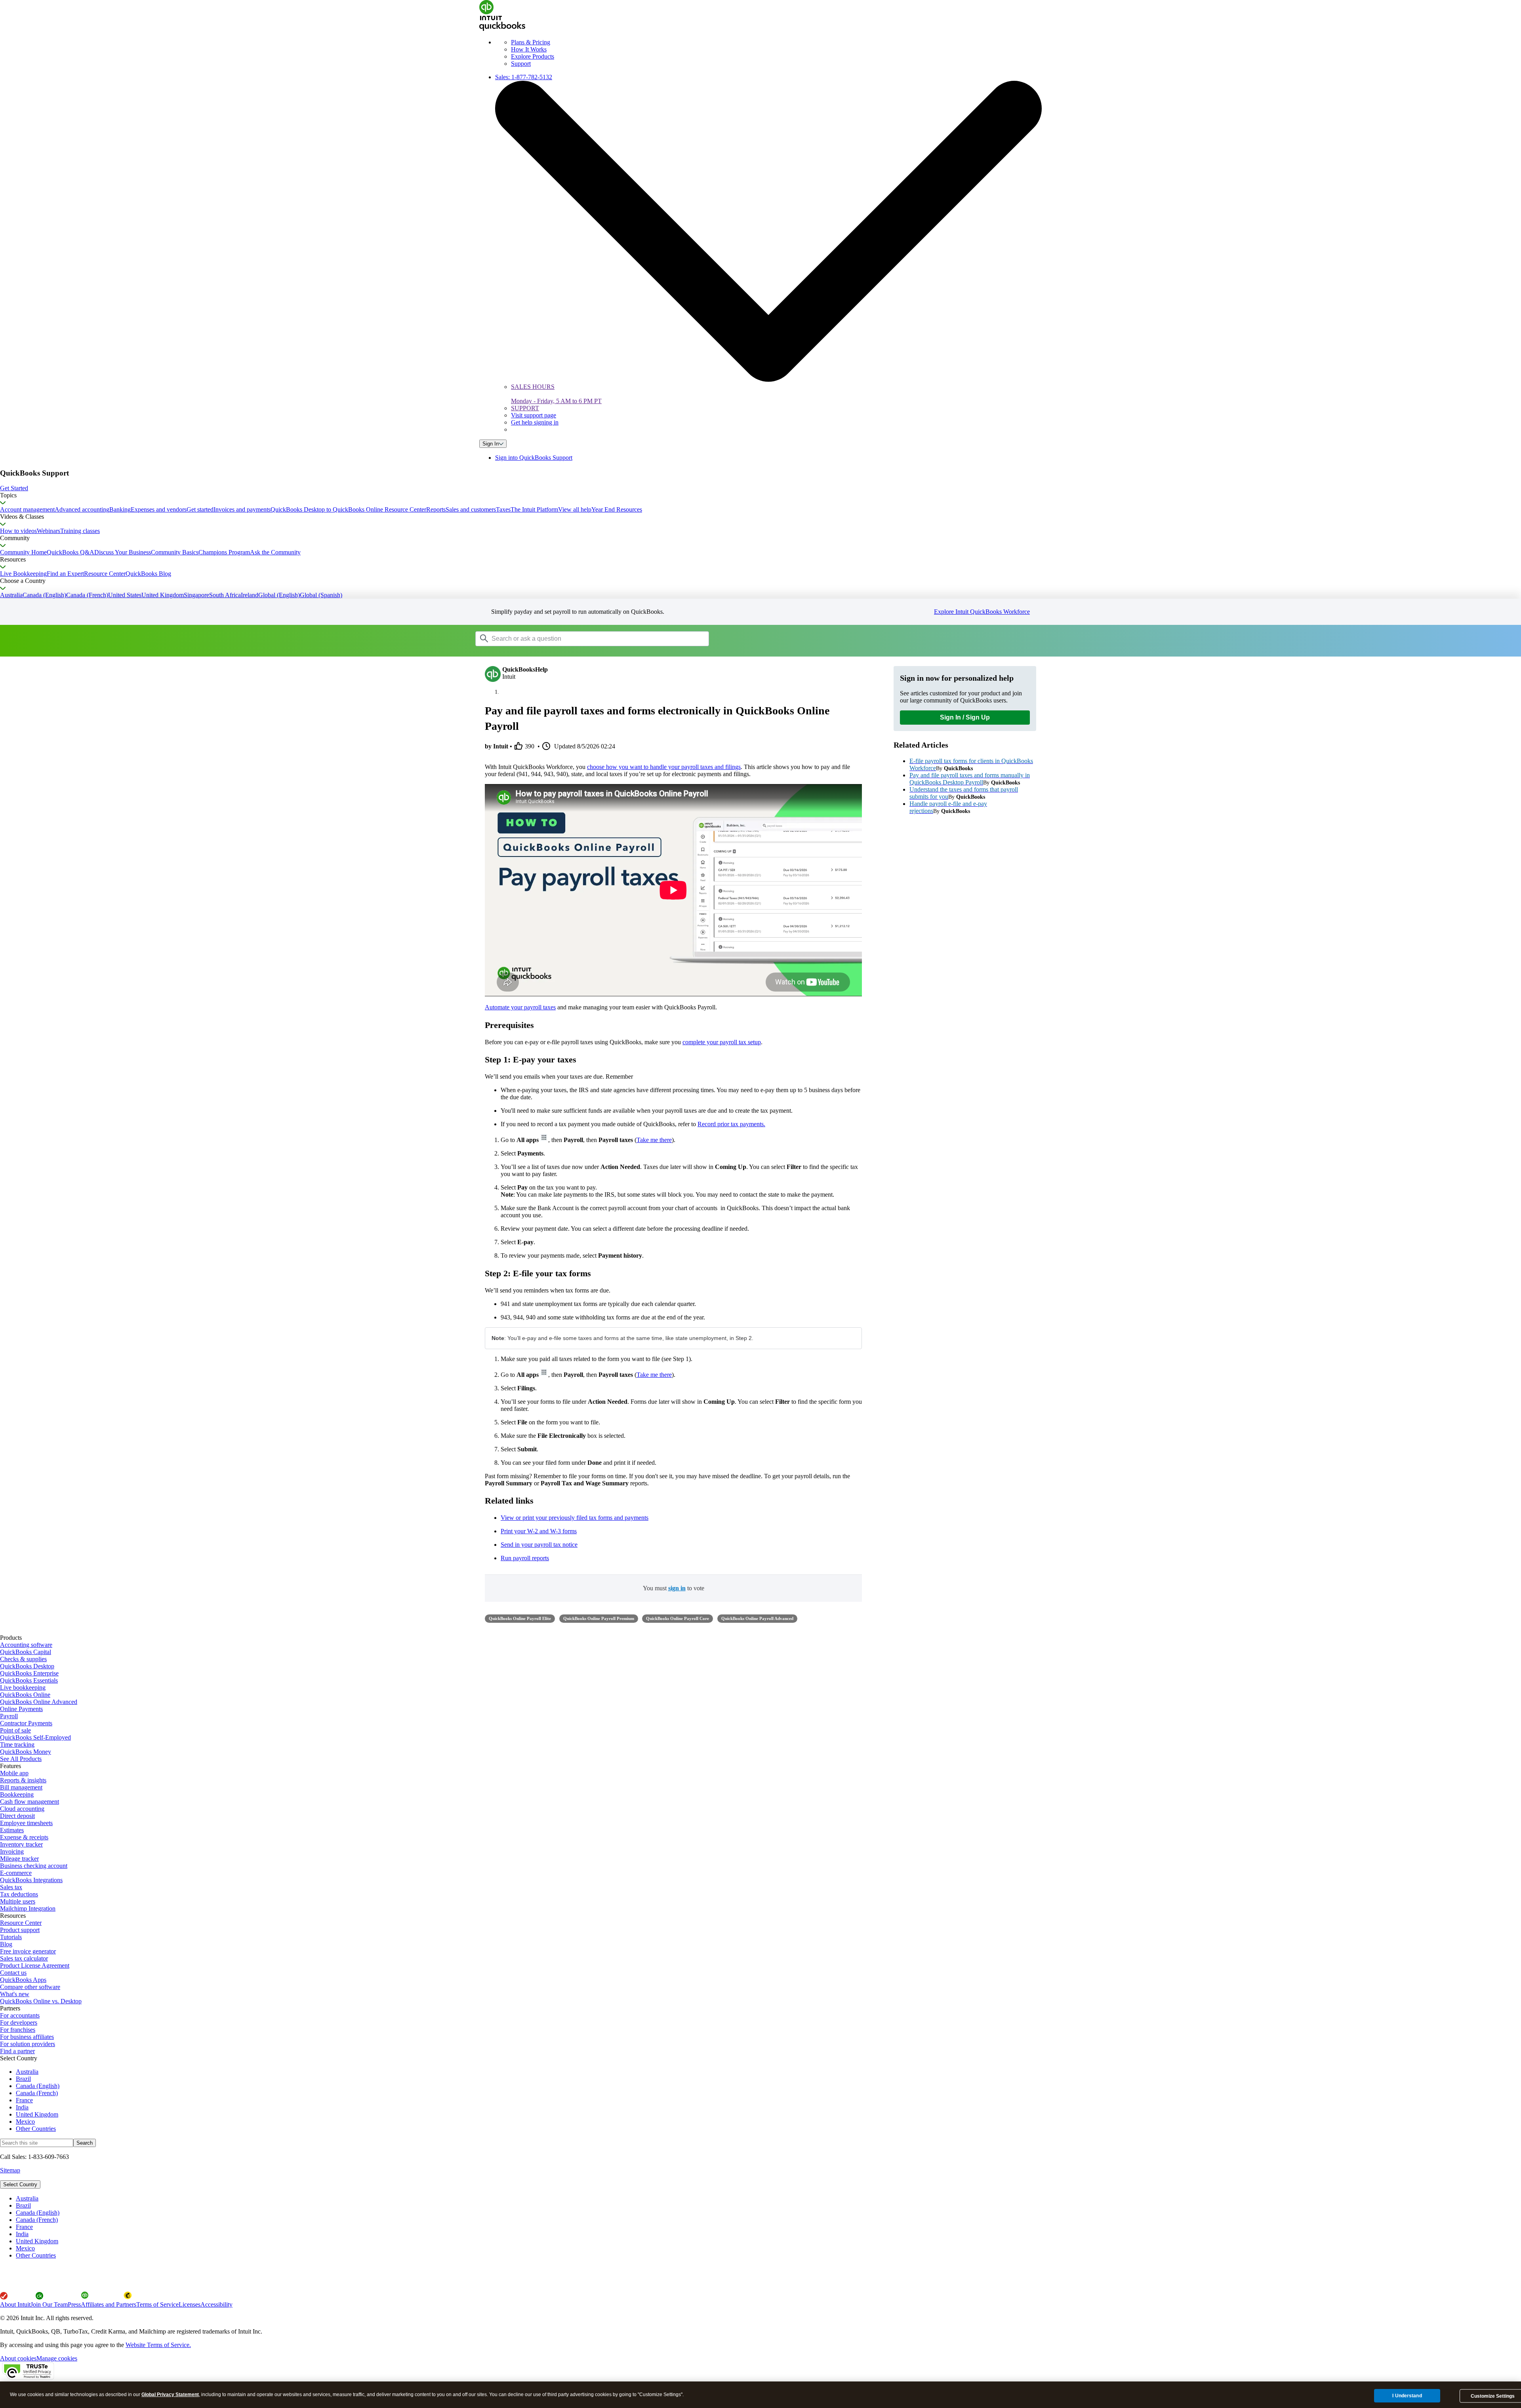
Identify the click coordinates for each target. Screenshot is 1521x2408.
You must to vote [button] (674, 1588)
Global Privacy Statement (170, 2395)
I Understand (1407, 2396)
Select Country (20, 2184)
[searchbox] (592, 639)
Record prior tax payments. (731, 1124)
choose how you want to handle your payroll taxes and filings (664, 767)
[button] (760, 488)
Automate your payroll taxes (520, 1007)
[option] (768, 2199)
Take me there (654, 1140)
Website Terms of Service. (158, 2345)
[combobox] (576, 638)
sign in (677, 1588)
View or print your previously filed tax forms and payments (575, 1518)
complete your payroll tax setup (722, 1042)
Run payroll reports (525, 1558)
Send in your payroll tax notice (539, 1545)
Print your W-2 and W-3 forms (539, 1531)
